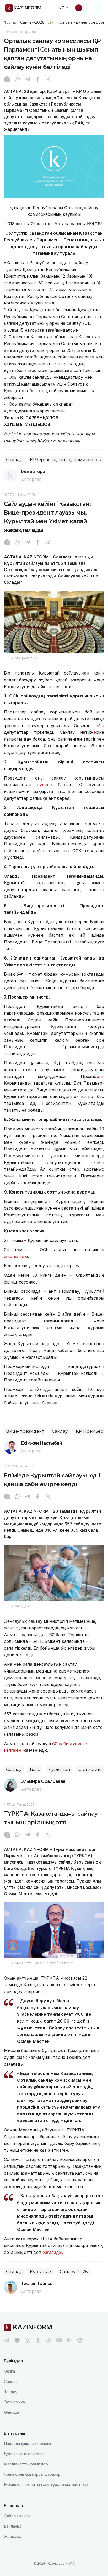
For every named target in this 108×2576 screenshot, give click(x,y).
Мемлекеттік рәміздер (26, 2464)
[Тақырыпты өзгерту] (82, 8)
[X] (48, 80)
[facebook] (38, 2340)
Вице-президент (25, 1431)
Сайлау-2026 (32, 22)
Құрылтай (59, 1769)
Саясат (11, 2381)
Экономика (14, 2402)
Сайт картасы (17, 2516)
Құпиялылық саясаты (24, 2454)
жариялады (16, 1256)
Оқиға (9, 2371)
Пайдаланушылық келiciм (27, 2443)
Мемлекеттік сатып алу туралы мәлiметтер (46, 2485)
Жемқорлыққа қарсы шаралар (32, 2474)
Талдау (11, 2392)
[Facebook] (38, 80)
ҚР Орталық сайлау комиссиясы (66, 460)
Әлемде (12, 2412)
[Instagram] (7, 80)
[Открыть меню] (99, 8)
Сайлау (14, 460)
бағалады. (53, 2252)
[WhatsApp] (17, 80)
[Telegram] (28, 80)
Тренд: (10, 22)
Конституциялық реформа (83, 22)
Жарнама (13, 2536)
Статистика (91, 1769)
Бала (35, 1769)
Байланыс (13, 2526)
